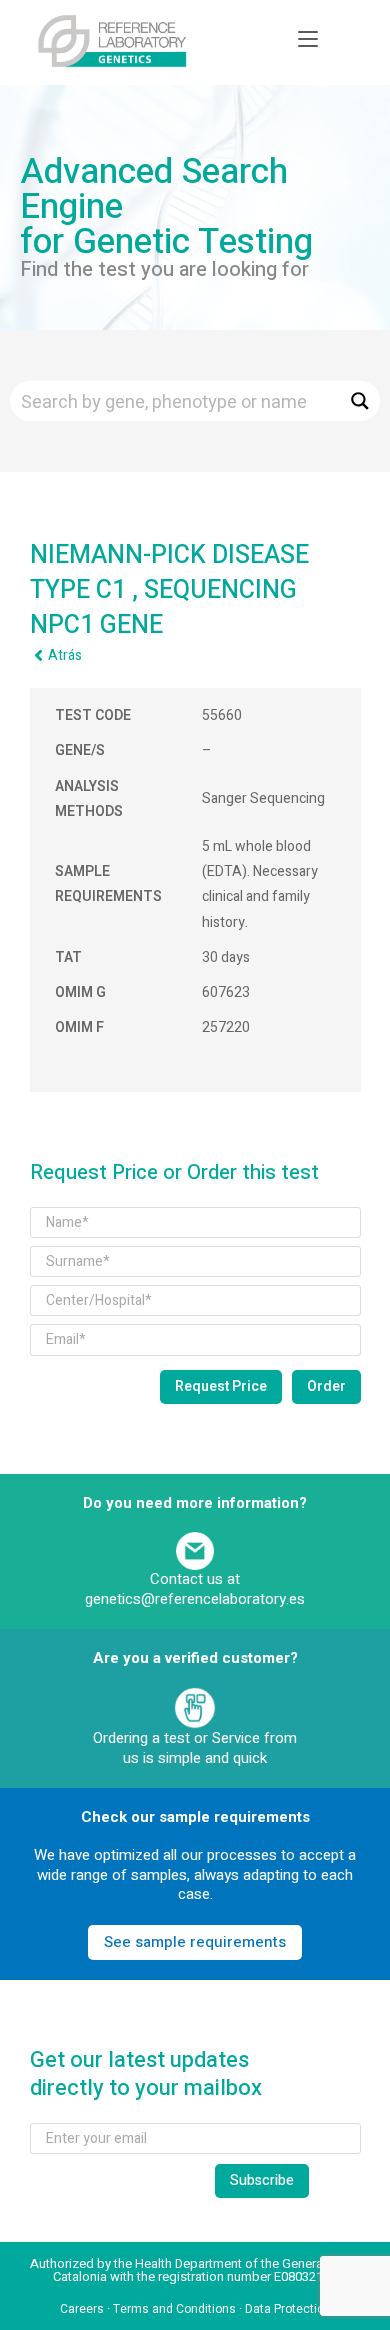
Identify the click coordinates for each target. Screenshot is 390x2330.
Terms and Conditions (174, 2309)
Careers (82, 2309)
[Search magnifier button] (360, 401)
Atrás (65, 655)
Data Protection (288, 2309)
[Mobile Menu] (308, 40)
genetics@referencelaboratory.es (195, 1599)
